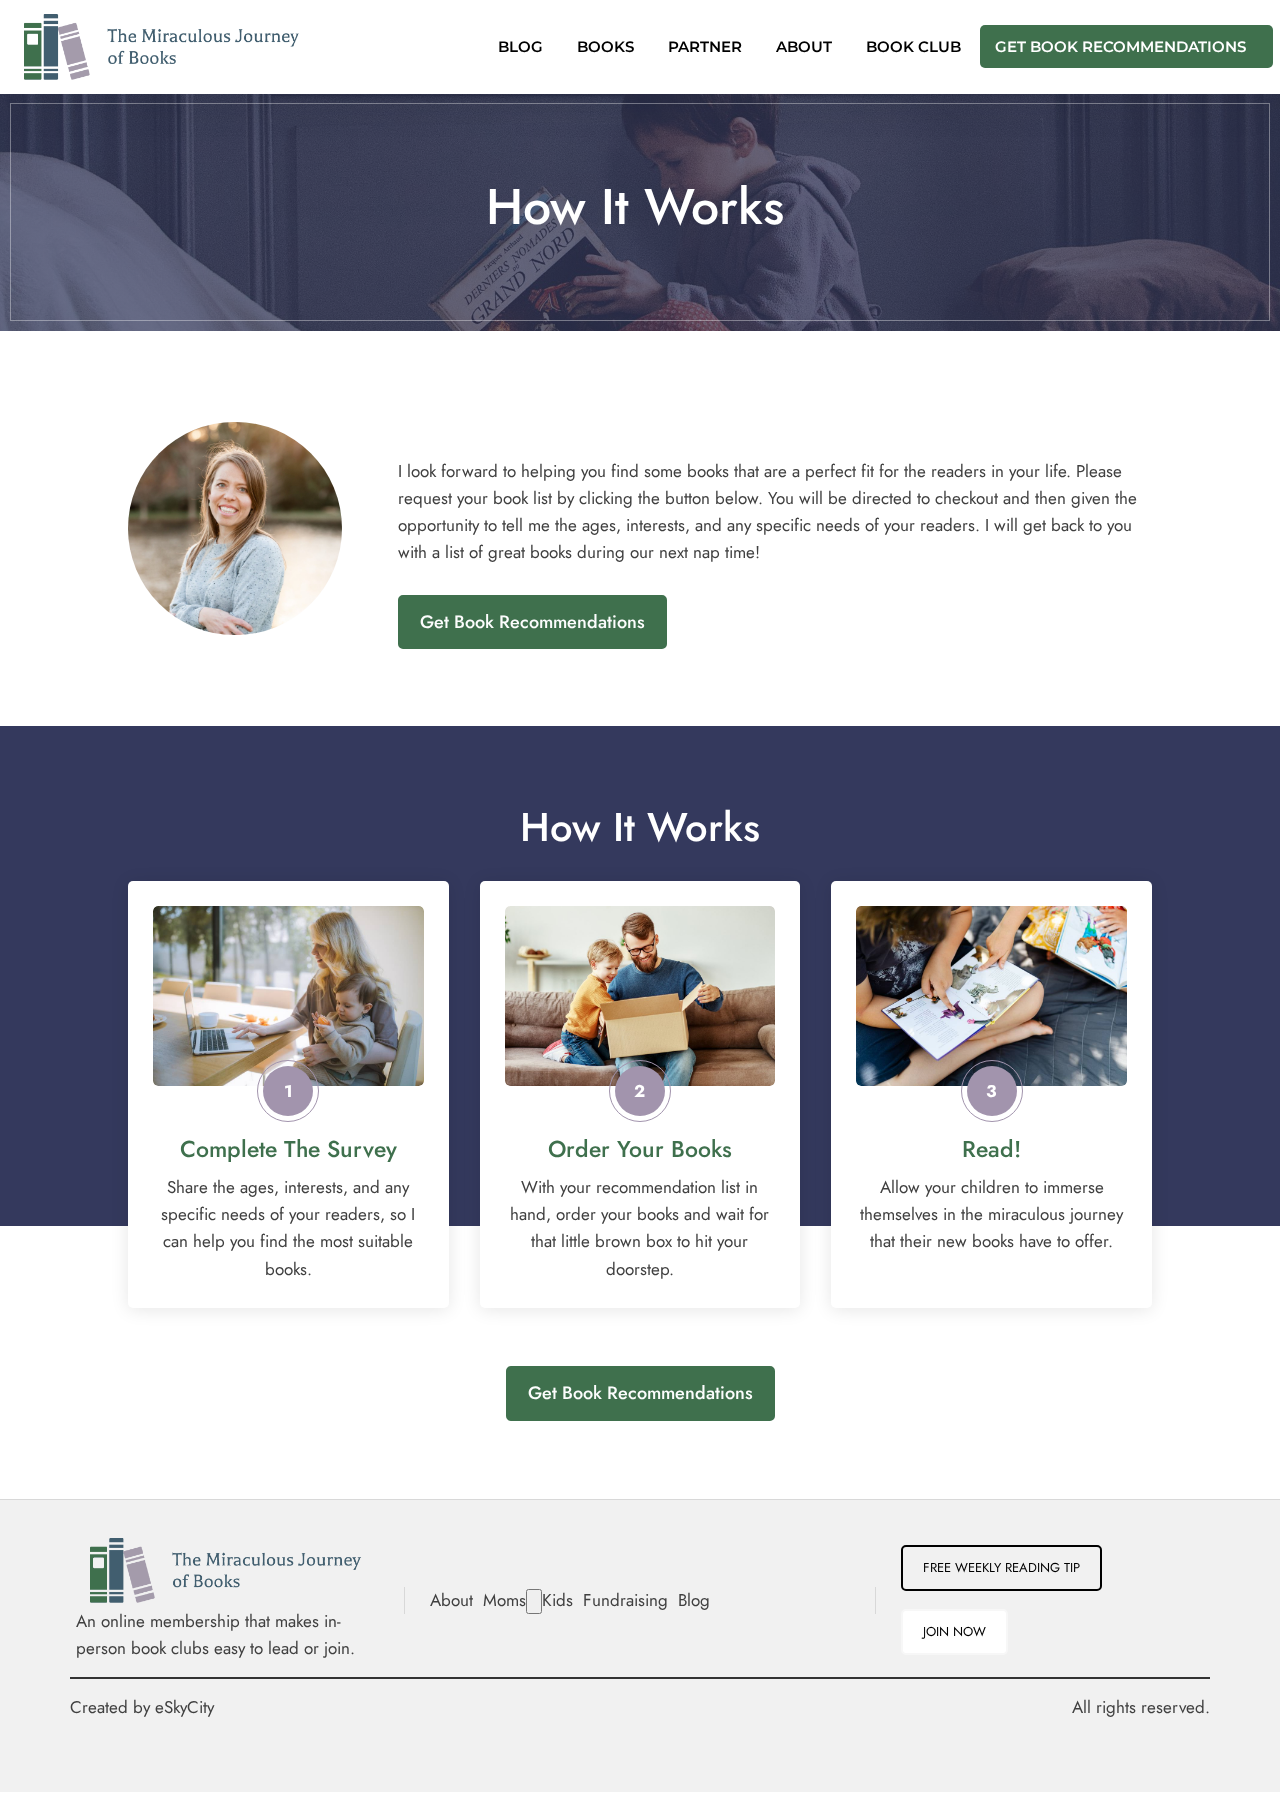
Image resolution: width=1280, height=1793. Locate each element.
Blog (520, 48)
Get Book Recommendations (1120, 48)
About (804, 48)
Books (605, 48)
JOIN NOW (954, 1631)
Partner (705, 48)
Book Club (913, 48)
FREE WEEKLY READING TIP (1001, 1567)
